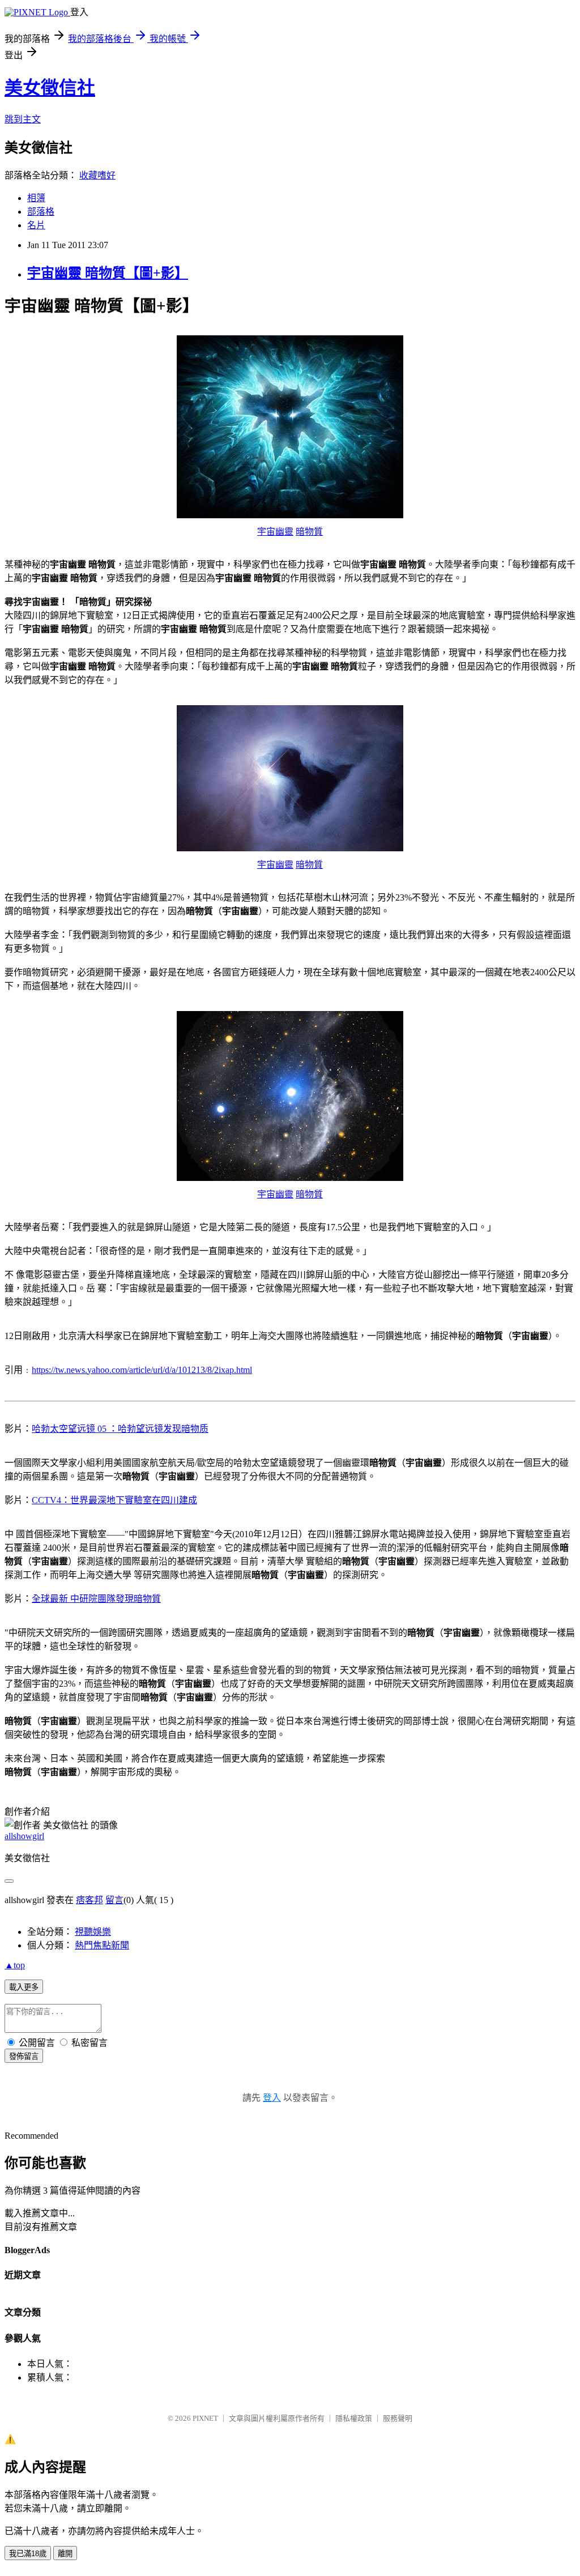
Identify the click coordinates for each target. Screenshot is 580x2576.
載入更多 (24, 1987)
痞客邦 (89, 1900)
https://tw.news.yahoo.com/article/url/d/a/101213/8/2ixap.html (142, 1370)
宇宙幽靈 (275, 532)
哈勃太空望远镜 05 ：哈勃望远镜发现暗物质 (120, 1429)
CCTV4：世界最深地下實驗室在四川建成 (114, 1500)
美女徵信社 (50, 88)
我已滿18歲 (28, 2554)
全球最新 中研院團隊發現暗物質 (96, 1599)
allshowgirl (24, 1836)
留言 (114, 1900)
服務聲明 (398, 2418)
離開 (65, 2554)
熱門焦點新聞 (102, 1945)
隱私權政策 (354, 2418)
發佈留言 (24, 2056)
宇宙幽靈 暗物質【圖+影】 (108, 273)
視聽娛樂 (93, 1932)
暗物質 (309, 532)
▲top (15, 1965)
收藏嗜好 (97, 175)
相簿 (36, 198)
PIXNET (205, 2418)
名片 (36, 225)
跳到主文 (23, 119)
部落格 (41, 212)
